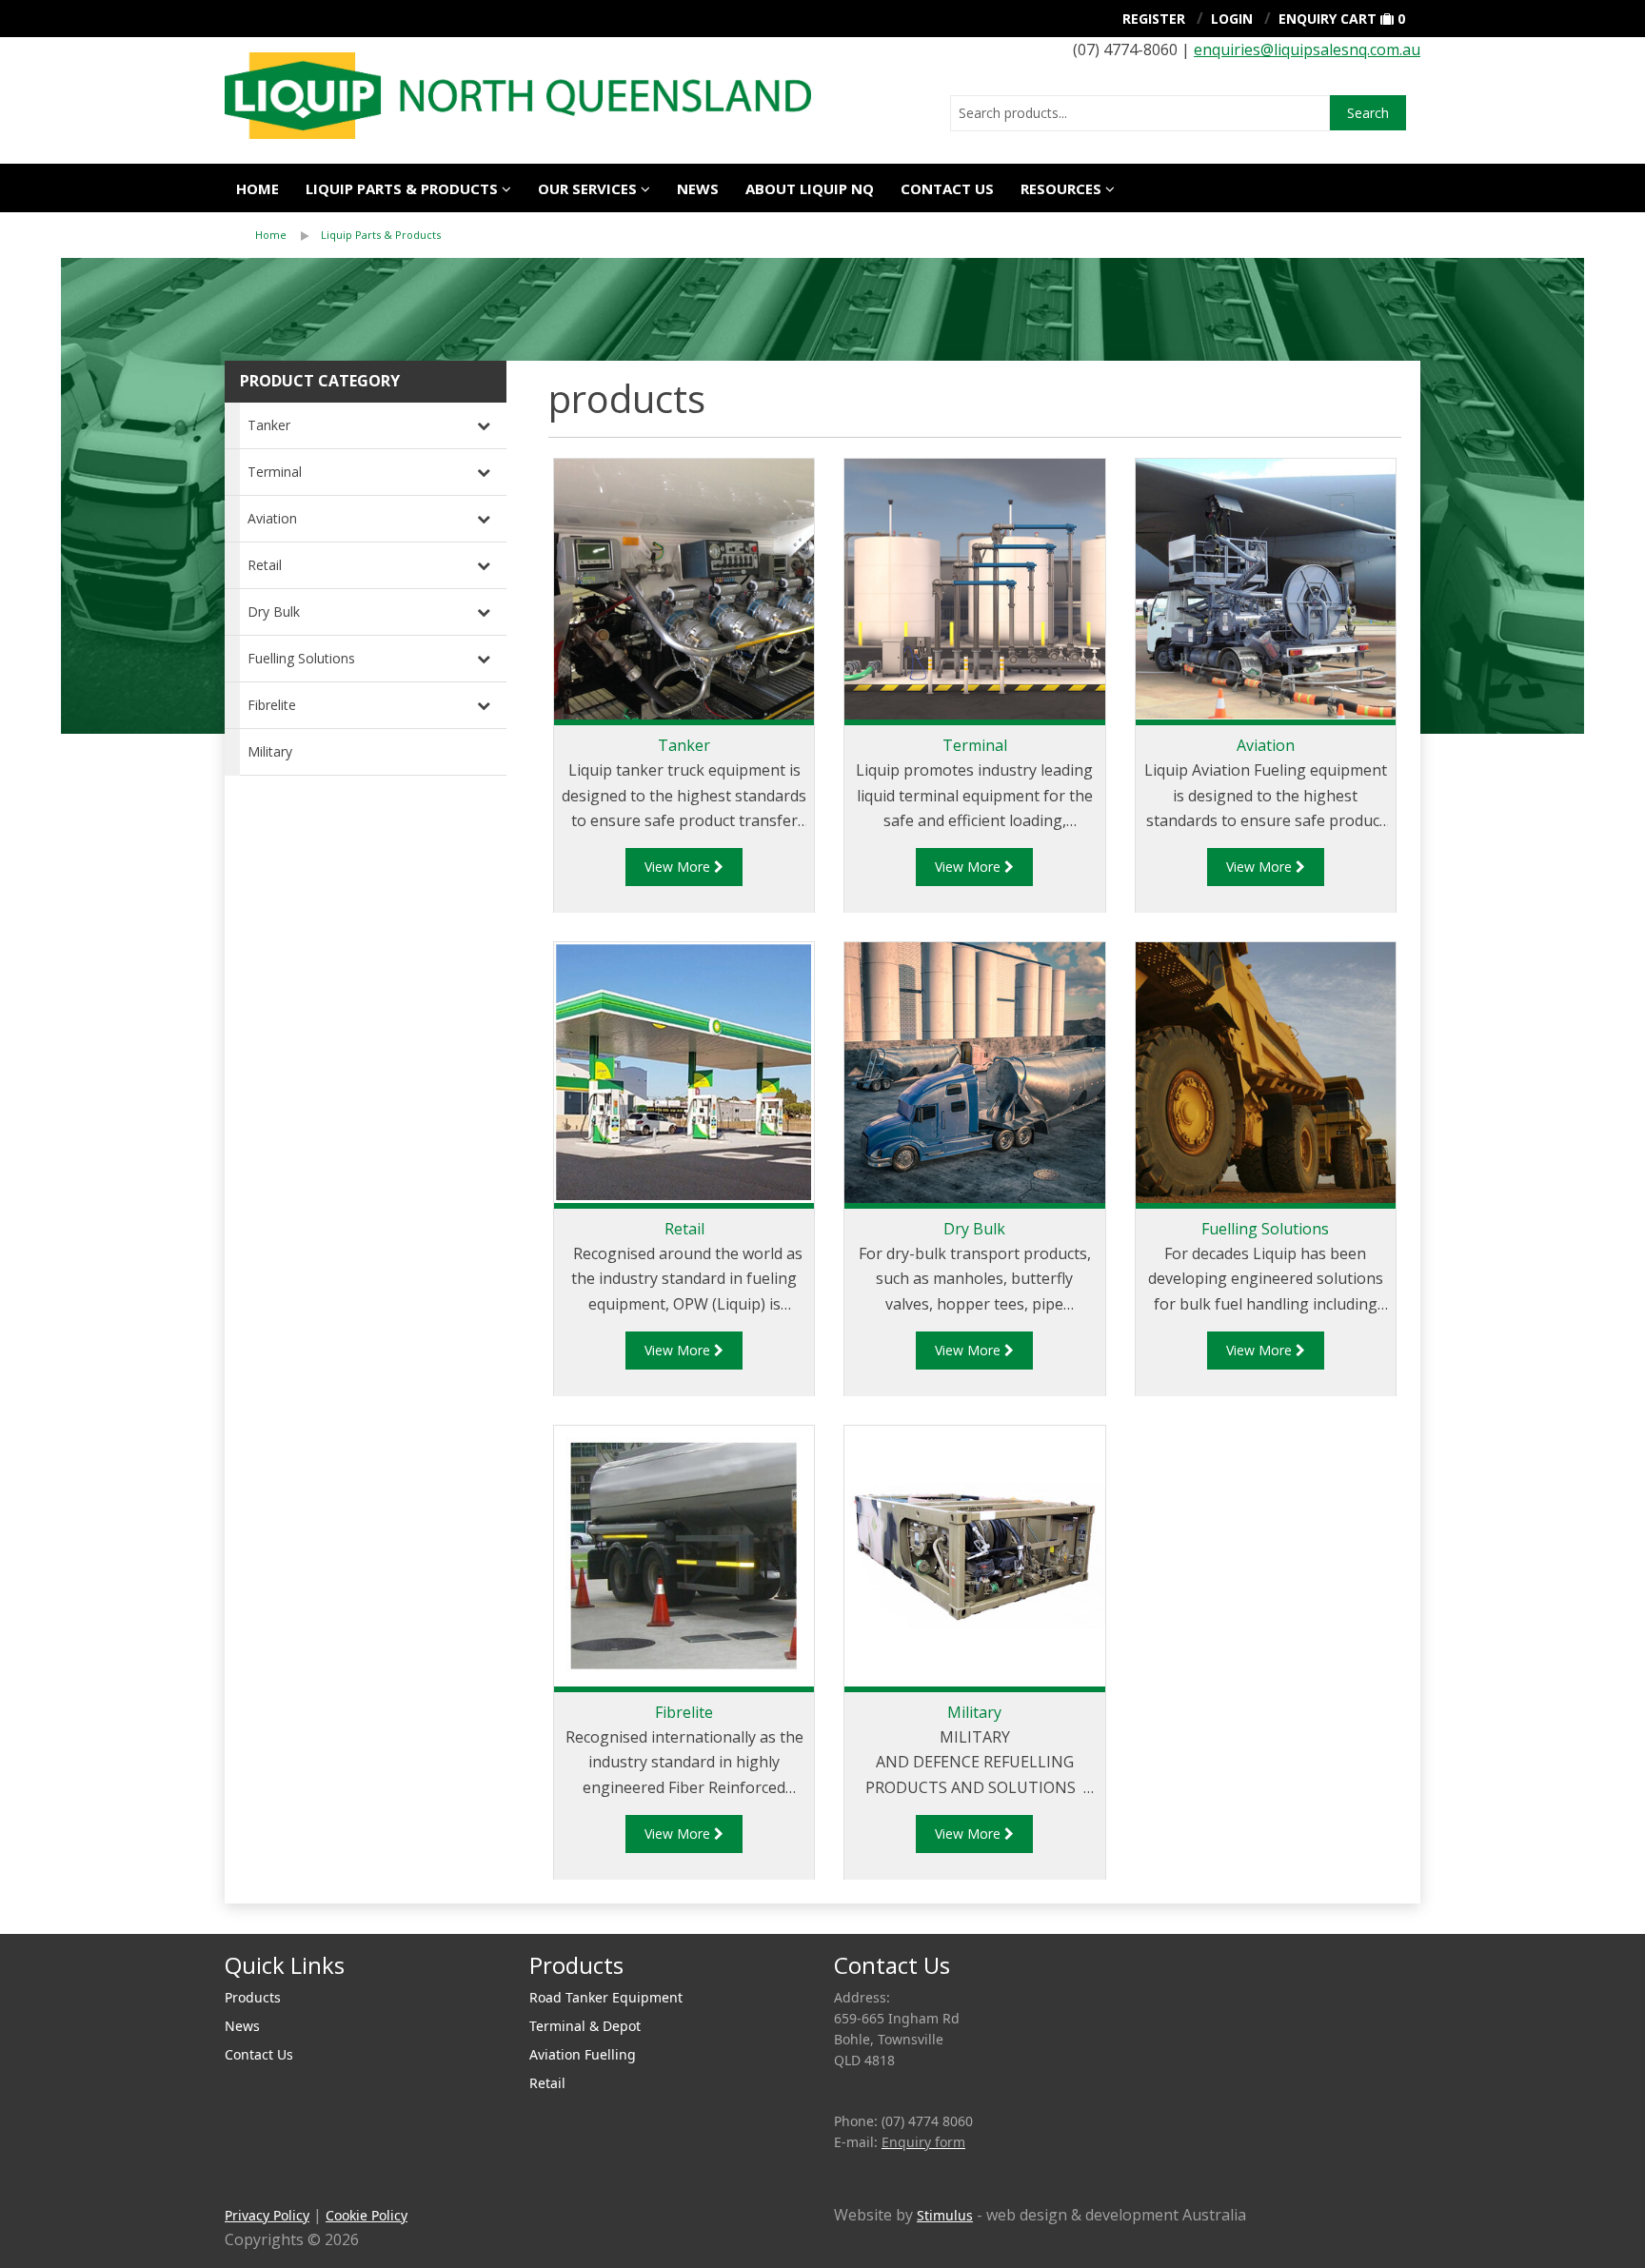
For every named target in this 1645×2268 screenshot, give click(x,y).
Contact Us (947, 188)
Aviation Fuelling (583, 2054)
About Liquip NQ (810, 188)
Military (270, 751)
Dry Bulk (274, 611)
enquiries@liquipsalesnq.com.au (1307, 49)
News (698, 188)
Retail (265, 565)
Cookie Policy (367, 2215)
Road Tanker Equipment (606, 1997)
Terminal (275, 472)
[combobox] (1140, 113)
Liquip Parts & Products (402, 188)
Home (258, 188)
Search (1368, 113)
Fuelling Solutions (301, 658)
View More (679, 867)
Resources (1061, 188)
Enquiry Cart (1328, 19)
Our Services (587, 188)
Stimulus (945, 2215)
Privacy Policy (267, 2215)
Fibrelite (272, 705)
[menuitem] (288, 235)
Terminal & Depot (585, 2026)
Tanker (269, 425)
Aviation (272, 518)
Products (253, 1997)
